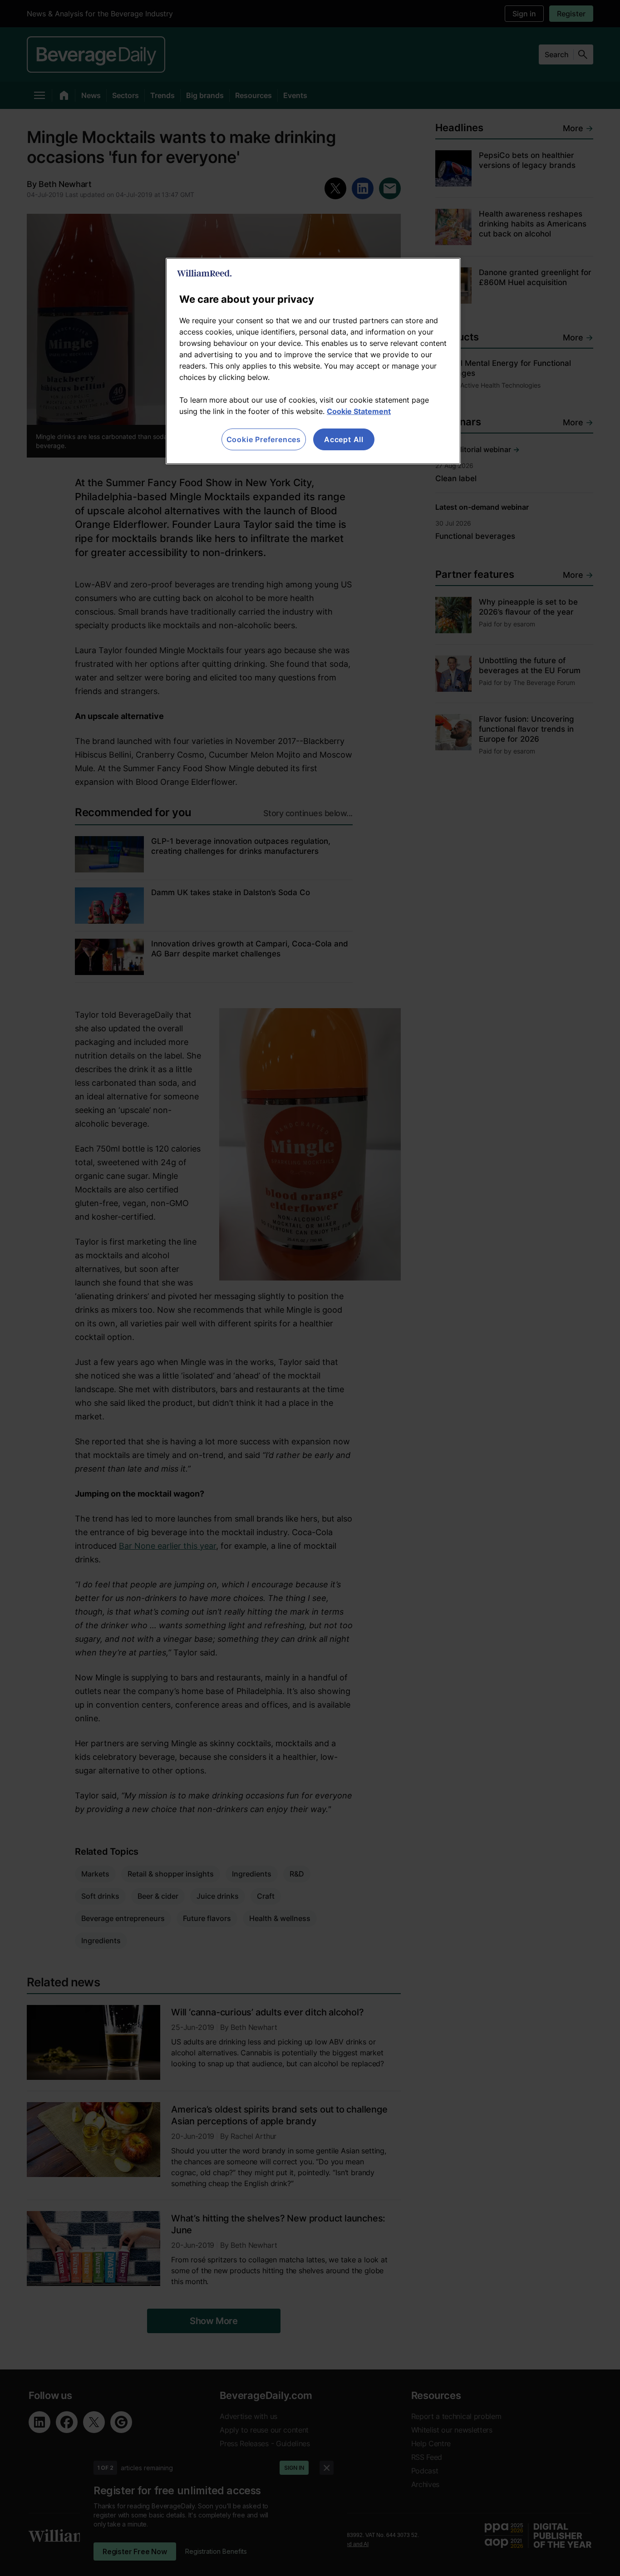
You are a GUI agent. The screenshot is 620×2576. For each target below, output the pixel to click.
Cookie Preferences (264, 439)
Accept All (344, 439)
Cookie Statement (359, 411)
